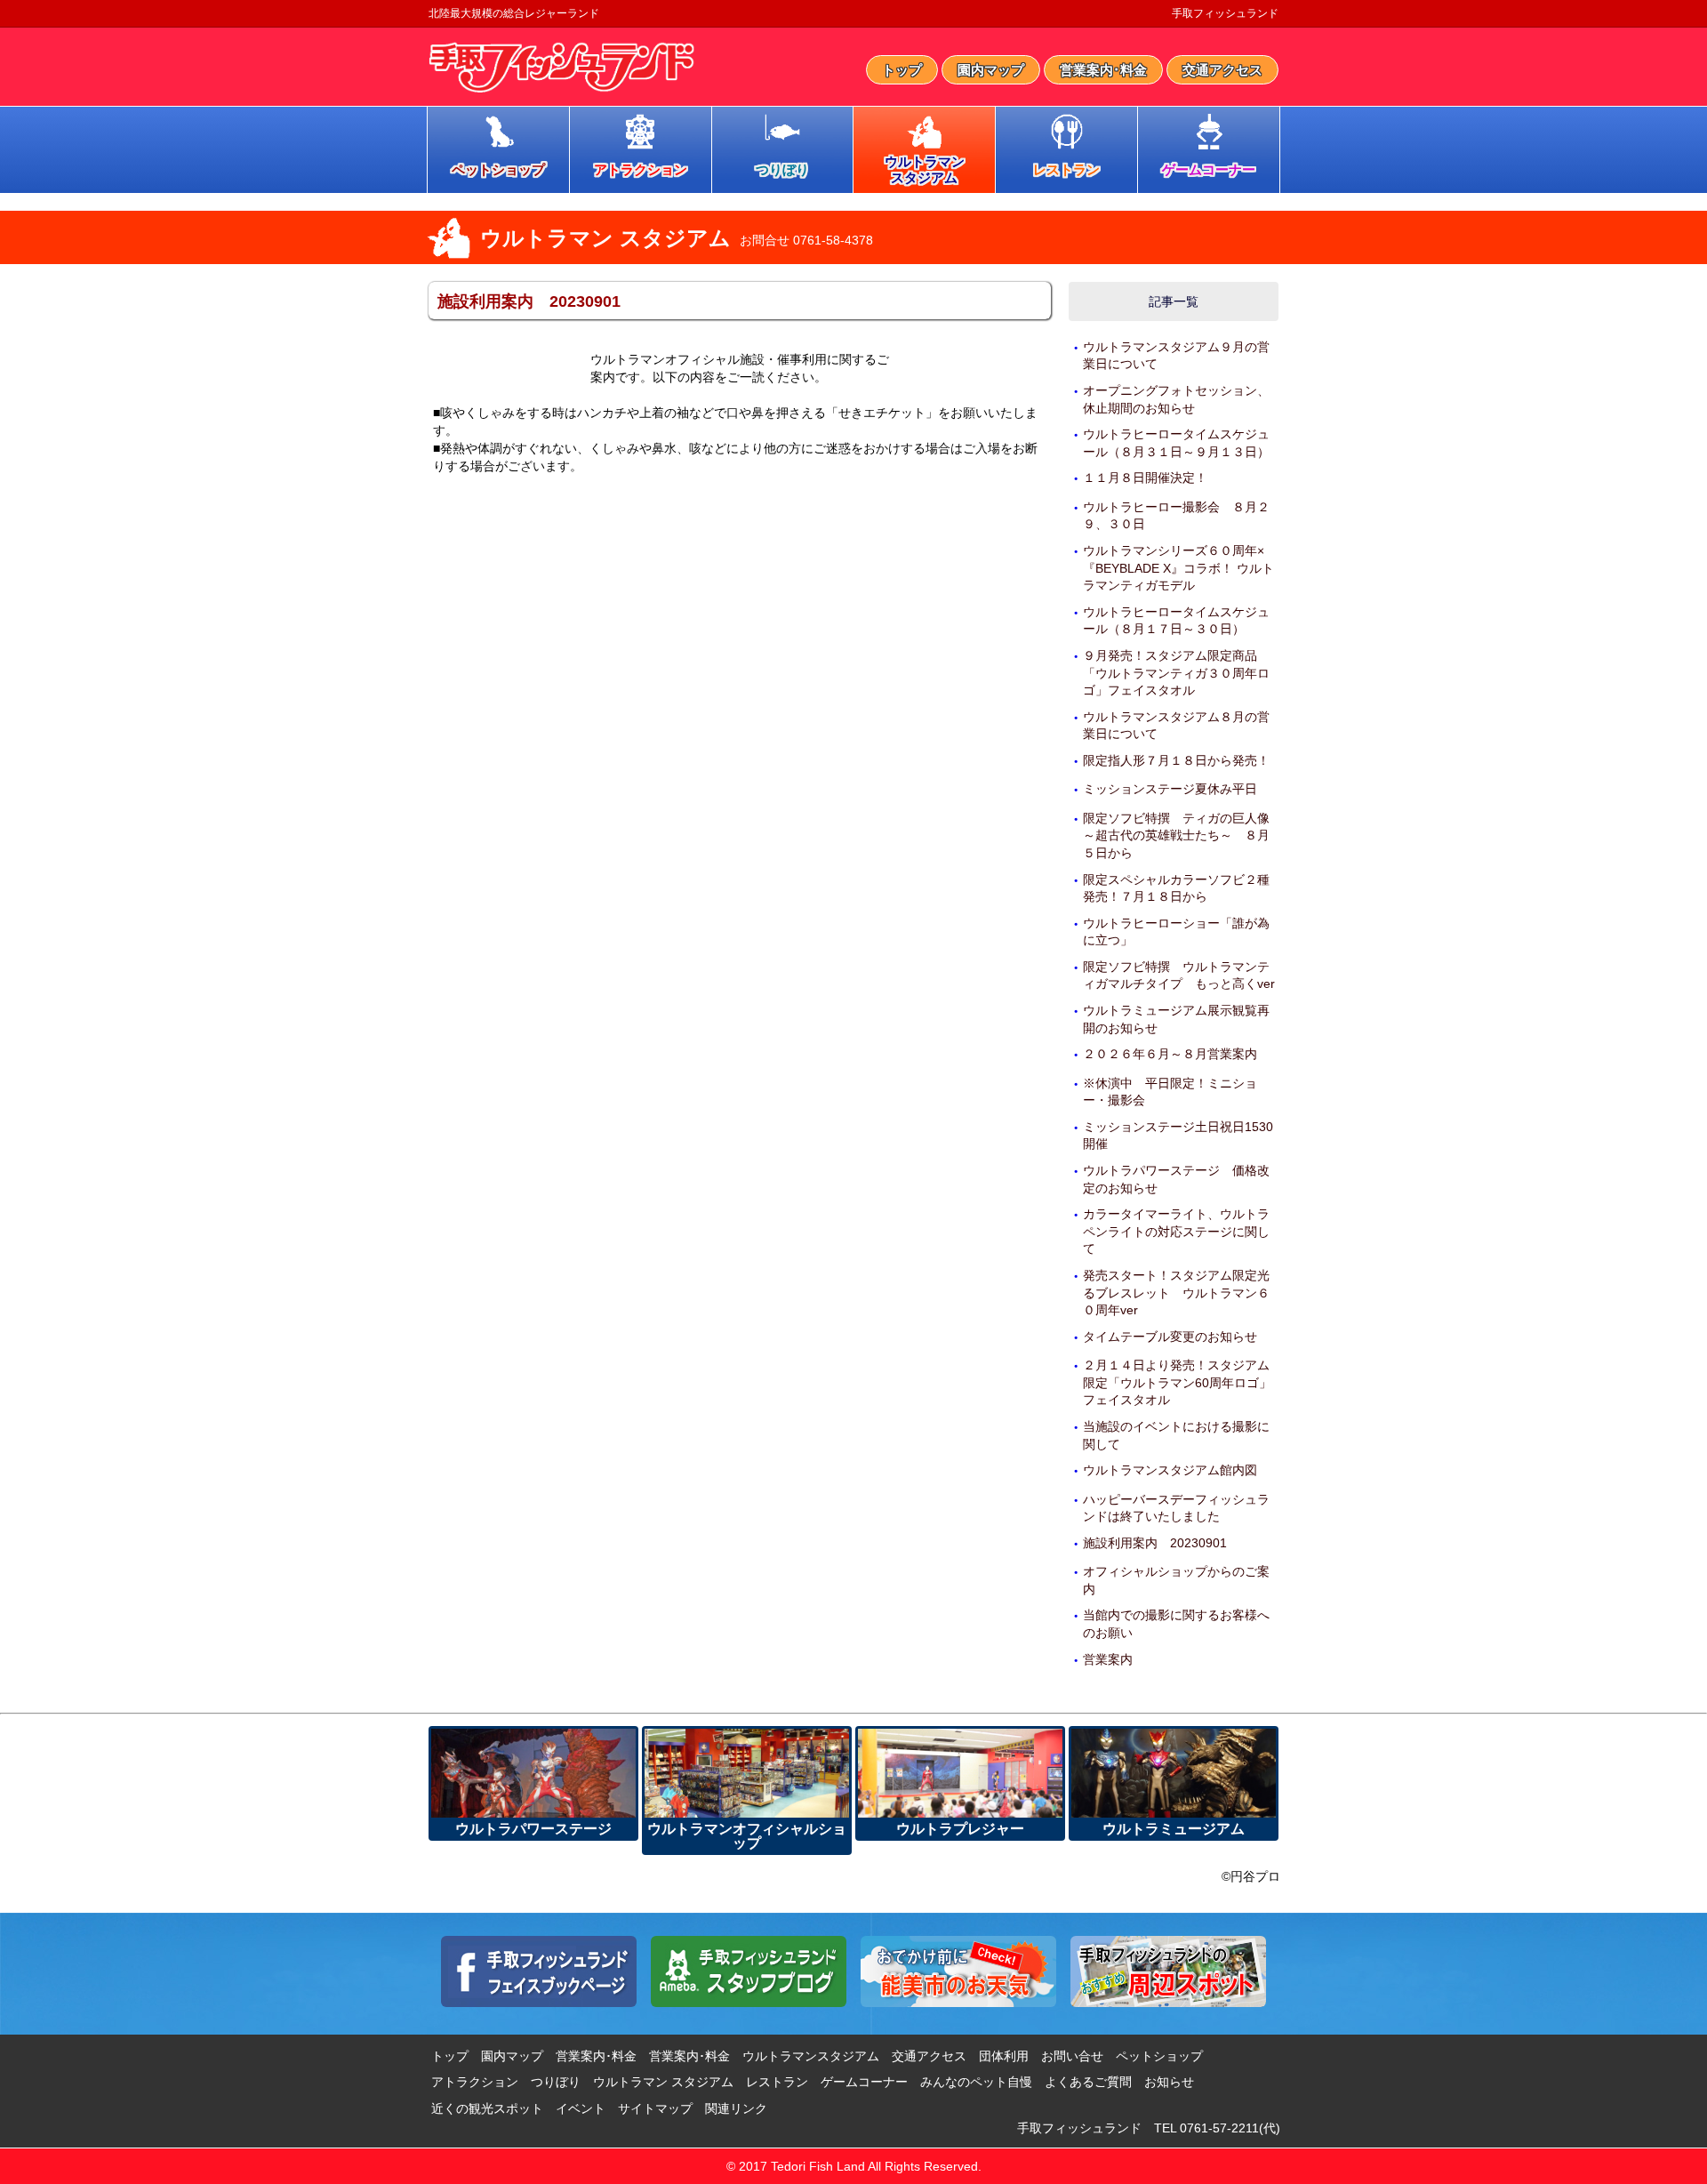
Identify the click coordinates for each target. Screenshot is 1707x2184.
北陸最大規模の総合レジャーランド (514, 13)
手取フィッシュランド (1225, 13)
